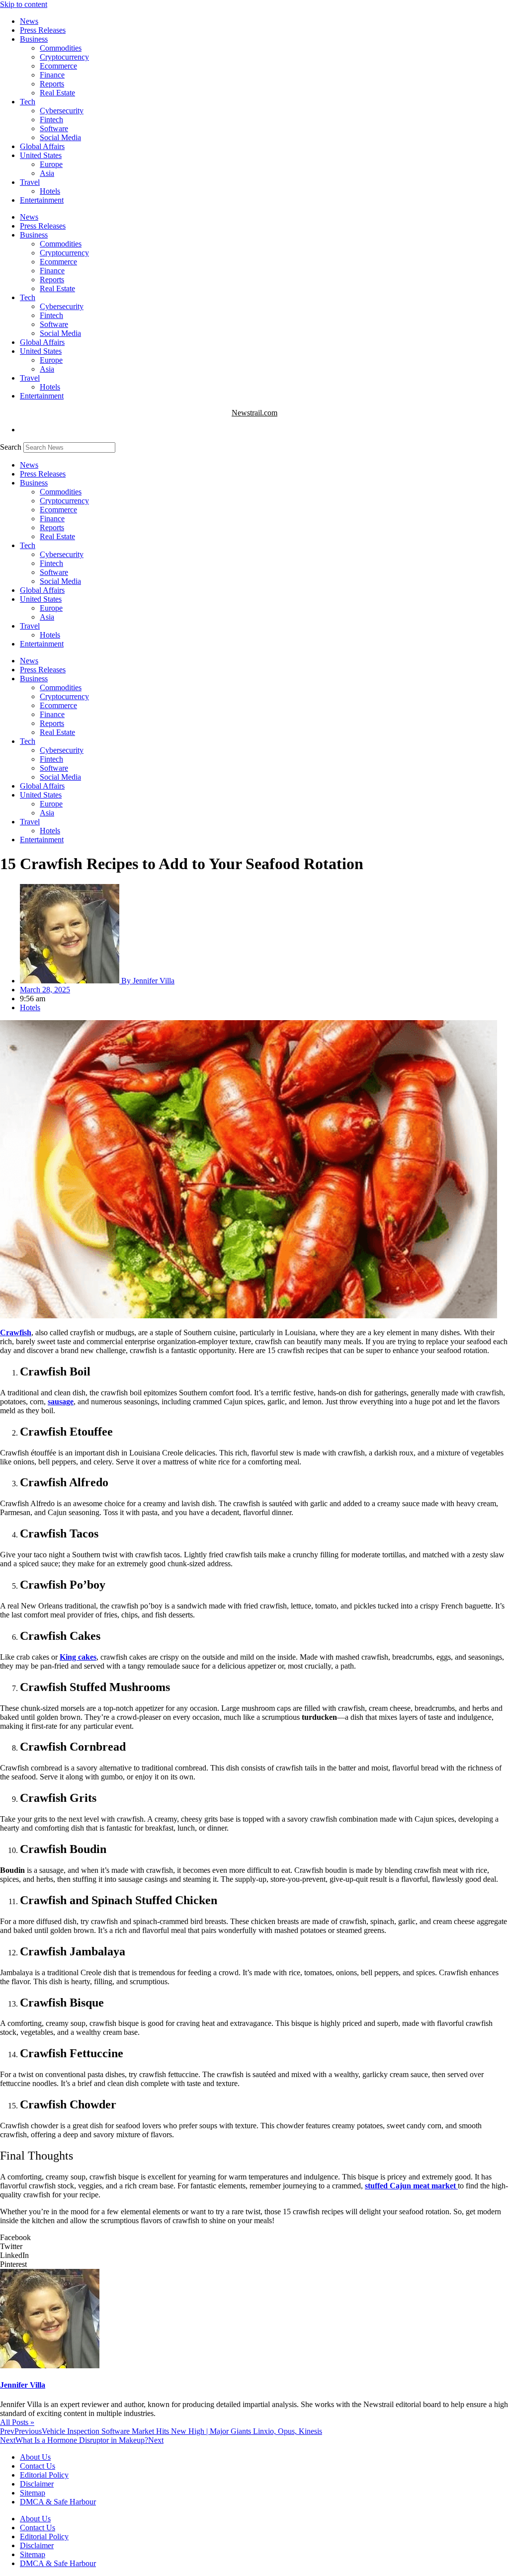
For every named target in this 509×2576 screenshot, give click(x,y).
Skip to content (24, 4)
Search (11, 447)
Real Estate (57, 93)
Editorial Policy (44, 2475)
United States (41, 155)
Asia (47, 173)
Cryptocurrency (64, 57)
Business (34, 39)
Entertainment (42, 200)
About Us (35, 2457)
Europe (51, 164)
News (29, 21)
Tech (28, 102)
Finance (52, 75)
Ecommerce (58, 66)
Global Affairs (42, 146)
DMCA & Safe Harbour (58, 2502)
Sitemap (33, 2493)
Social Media (60, 137)
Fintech (51, 120)
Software (54, 128)
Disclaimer (37, 2484)
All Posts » (17, 2422)
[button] (254, 2238)
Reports (52, 84)
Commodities (61, 48)
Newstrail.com (254, 413)
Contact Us (38, 2466)
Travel (30, 182)
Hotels (50, 191)
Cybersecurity (62, 111)
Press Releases (43, 30)
